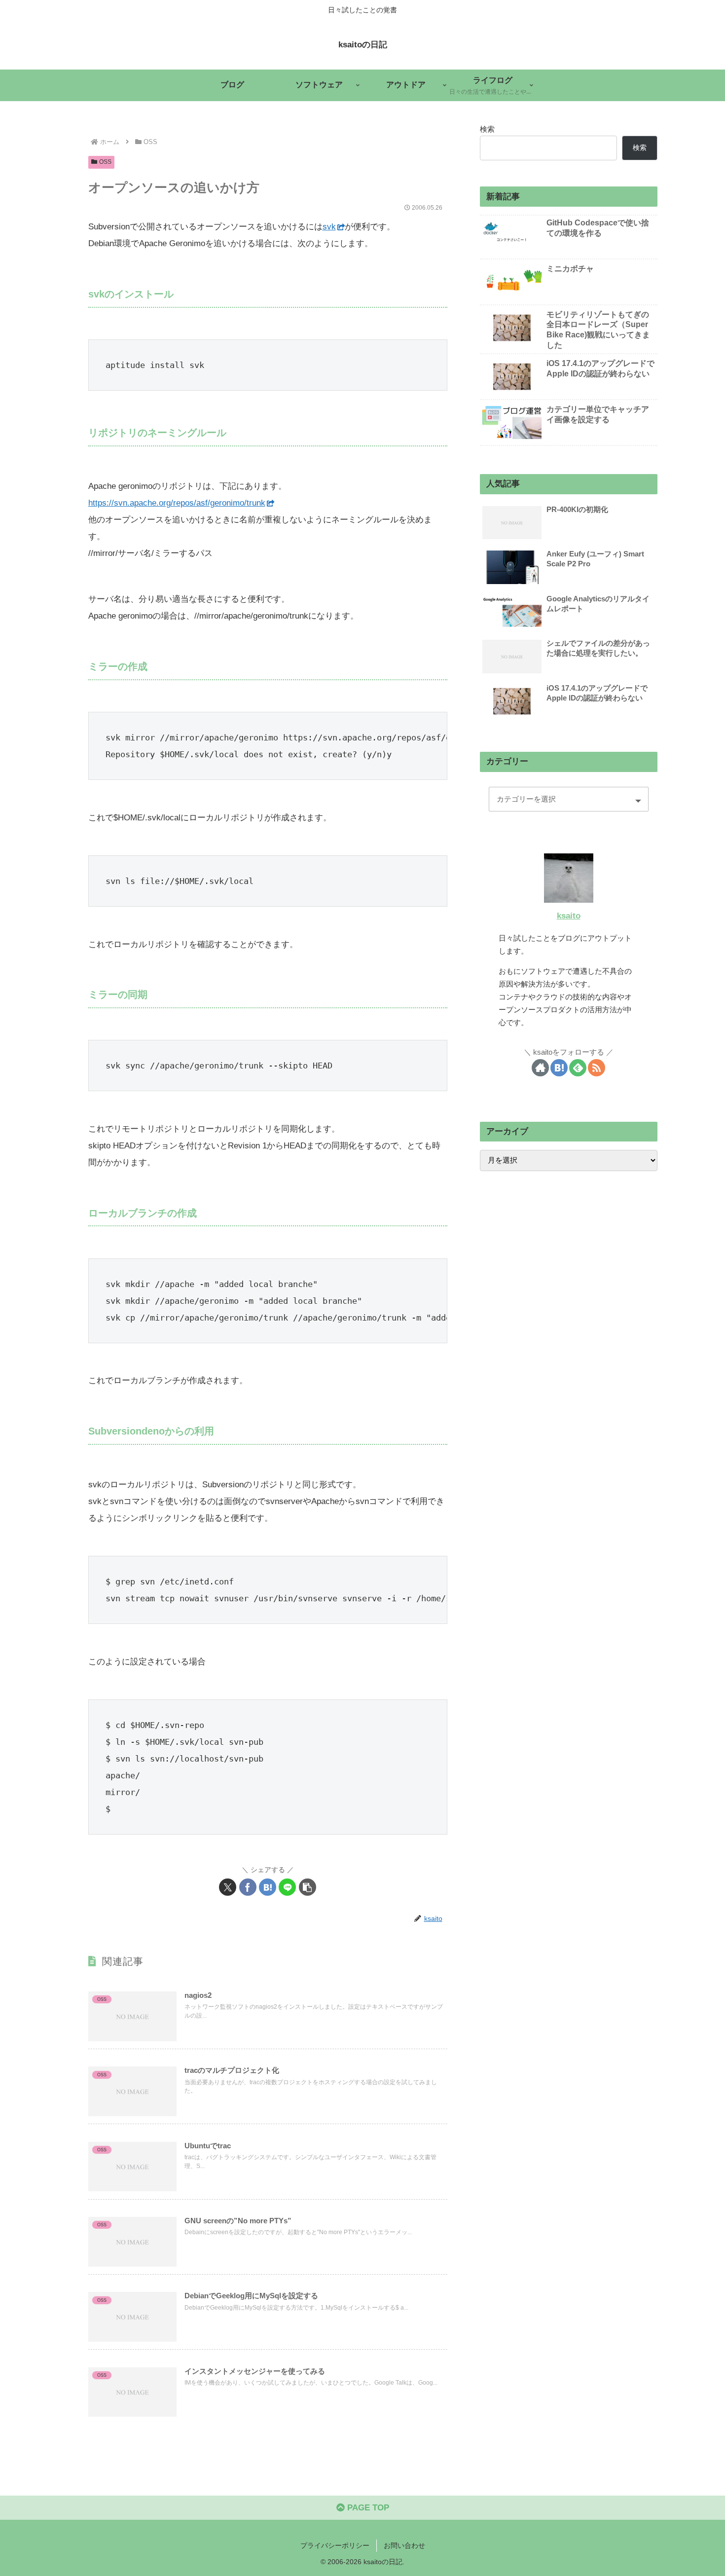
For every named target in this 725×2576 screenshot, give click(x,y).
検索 (487, 129)
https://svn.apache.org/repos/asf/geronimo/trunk (177, 503)
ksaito (569, 916)
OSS (105, 162)
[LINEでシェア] (287, 1887)
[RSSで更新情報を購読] (597, 1068)
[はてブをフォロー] (559, 1068)
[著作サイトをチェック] (540, 1068)
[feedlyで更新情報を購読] (578, 1068)
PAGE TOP (367, 2508)
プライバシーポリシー (335, 2545)
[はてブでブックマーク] (268, 1887)
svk (329, 227)
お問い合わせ (404, 2545)
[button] (308, 1887)
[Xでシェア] (228, 1887)
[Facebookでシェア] (248, 1887)
